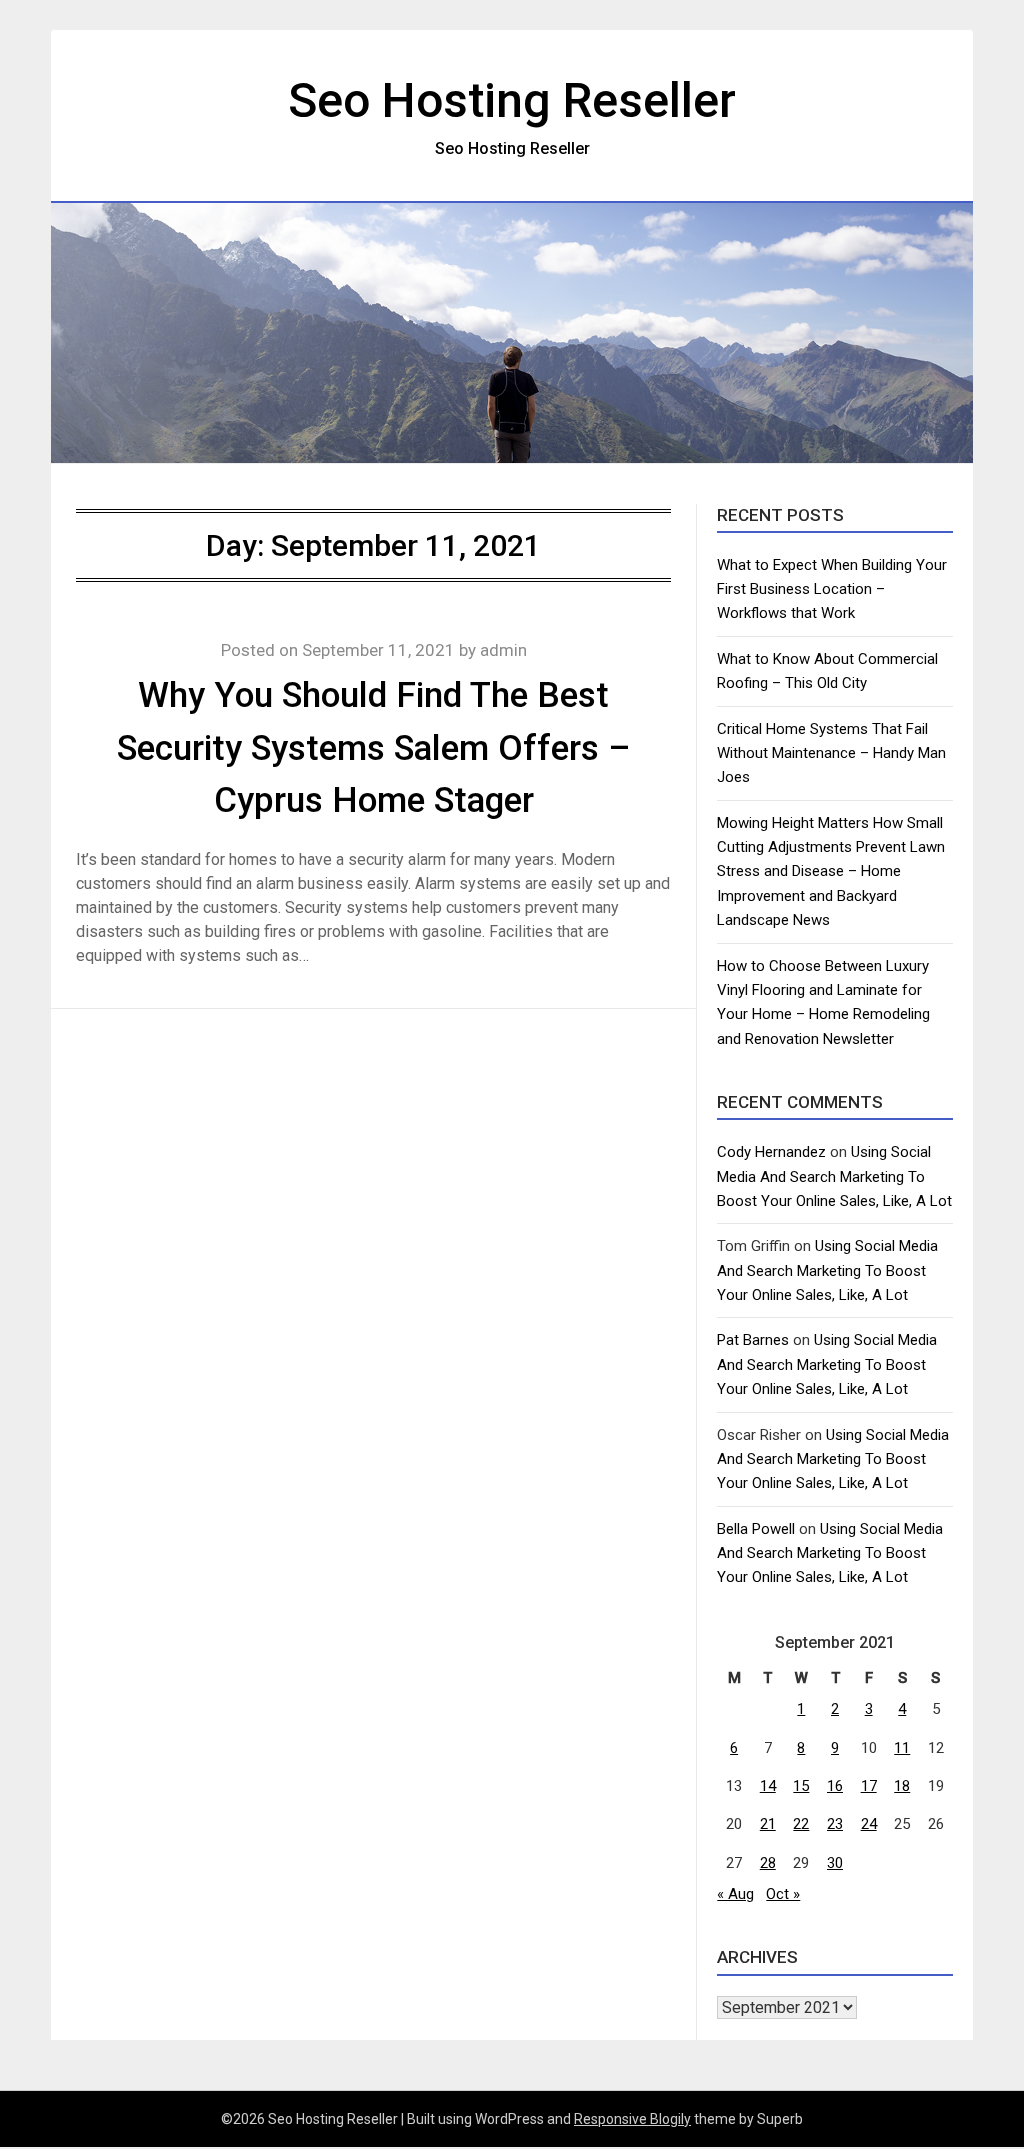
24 (869, 1824)
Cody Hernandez (771, 1152)
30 (835, 1863)
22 (801, 1824)
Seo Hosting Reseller (512, 100)
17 (869, 1786)
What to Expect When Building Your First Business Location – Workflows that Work (832, 589)
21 (768, 1824)
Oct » (783, 1894)
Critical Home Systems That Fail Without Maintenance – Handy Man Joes (831, 753)
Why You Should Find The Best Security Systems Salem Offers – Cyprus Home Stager (373, 748)
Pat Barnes (753, 1340)
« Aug (735, 1894)
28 (768, 1863)
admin (503, 650)
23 (835, 1824)
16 (835, 1786)
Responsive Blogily (632, 2119)
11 (902, 1748)
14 (768, 1786)
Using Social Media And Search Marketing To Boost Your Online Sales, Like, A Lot (834, 1176)
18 (902, 1786)
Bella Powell (756, 1529)
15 (801, 1786)
